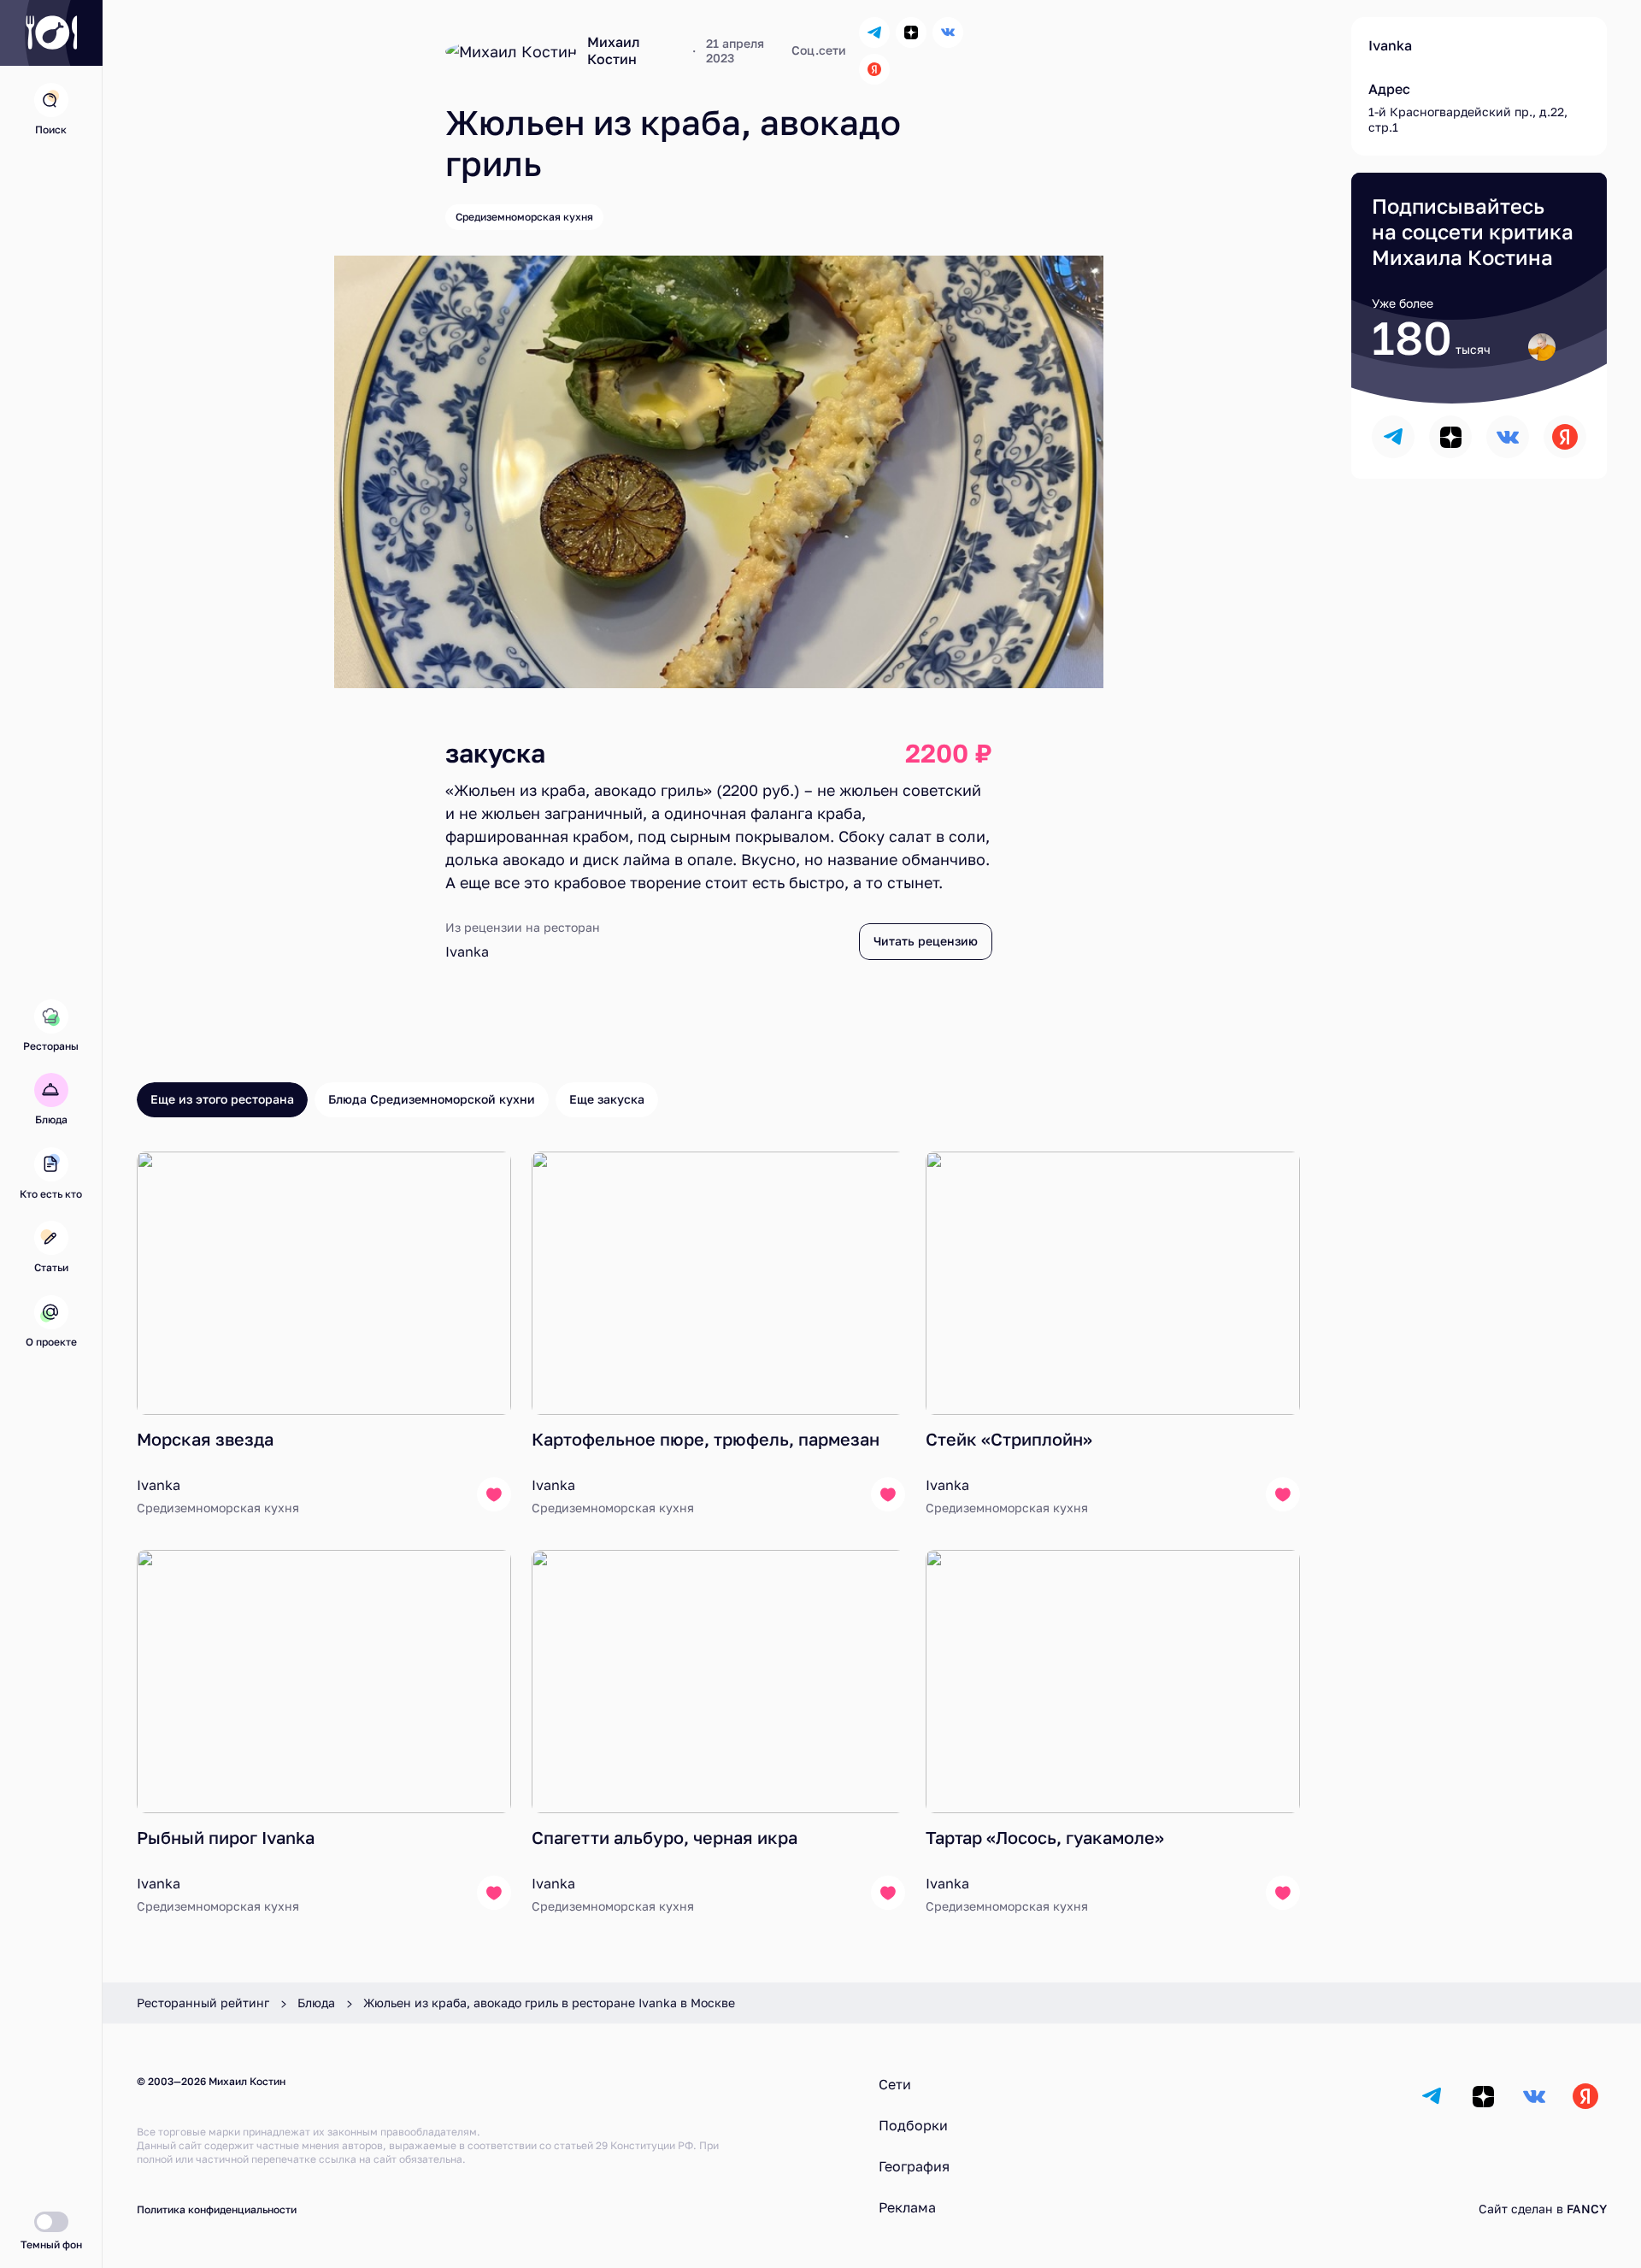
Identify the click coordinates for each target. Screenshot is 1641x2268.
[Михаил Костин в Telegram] (874, 32)
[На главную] (51, 33)
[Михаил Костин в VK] (948, 32)
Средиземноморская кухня (524, 217)
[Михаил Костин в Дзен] (911, 32)
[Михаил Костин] (511, 51)
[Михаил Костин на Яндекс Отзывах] (874, 69)
